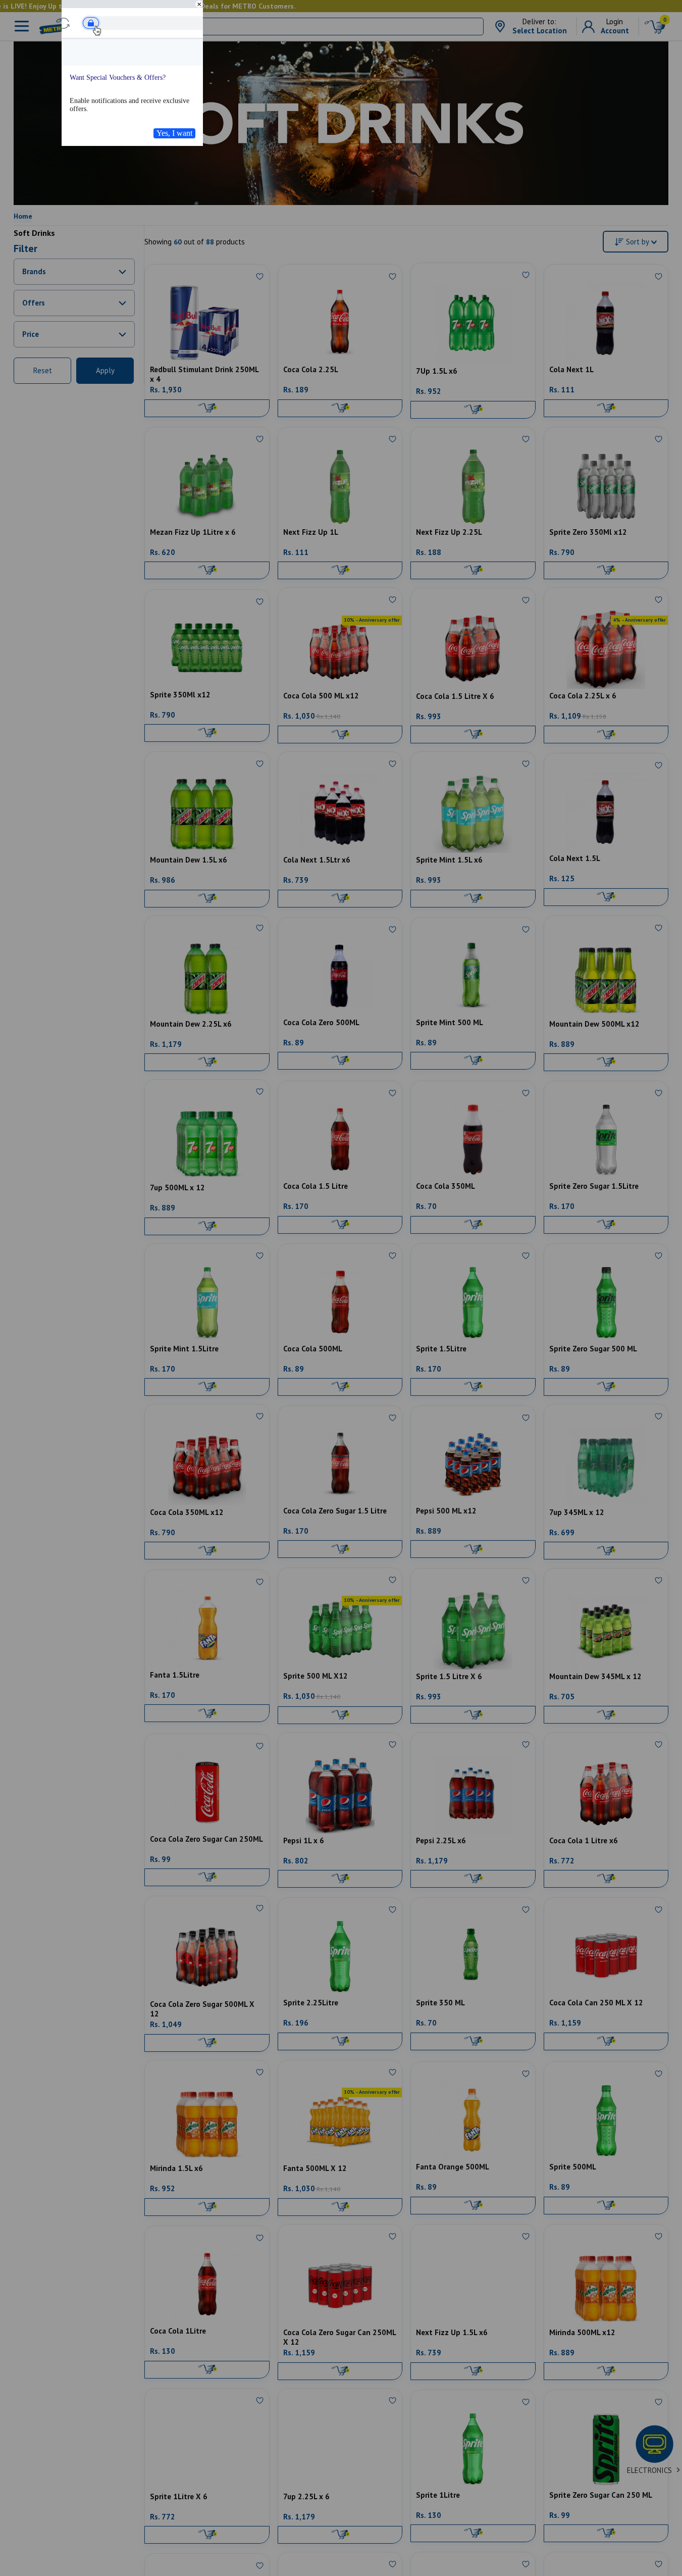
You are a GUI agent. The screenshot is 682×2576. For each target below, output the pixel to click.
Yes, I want (174, 133)
